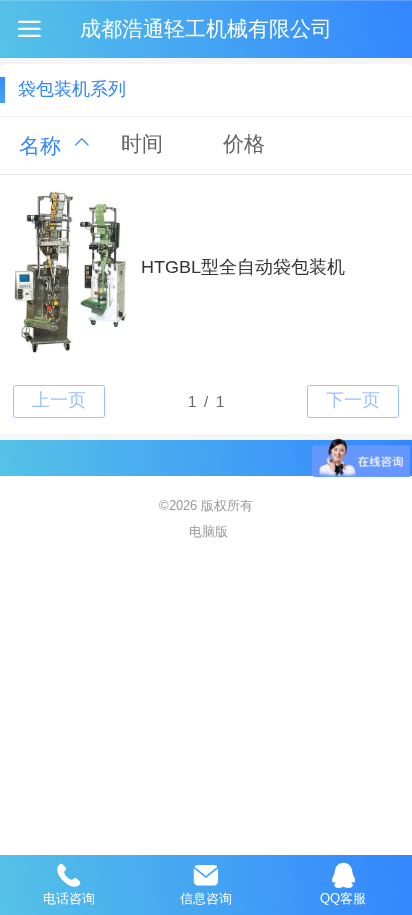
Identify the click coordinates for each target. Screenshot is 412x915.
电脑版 (208, 531)
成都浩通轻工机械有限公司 (206, 28)
